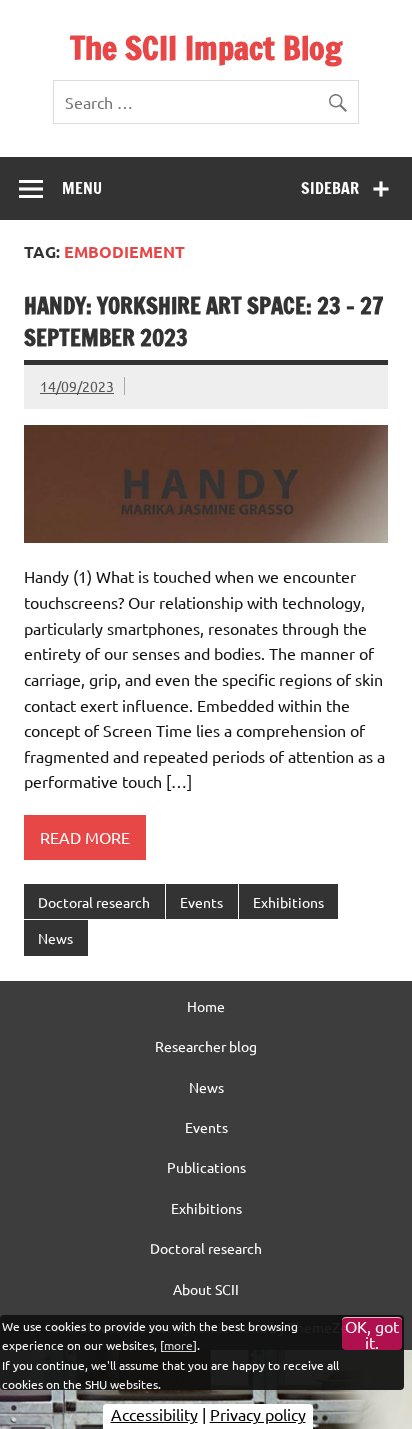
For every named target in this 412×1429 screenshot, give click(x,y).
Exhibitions (288, 902)
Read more (85, 837)
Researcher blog (206, 1046)
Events (201, 902)
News (55, 938)
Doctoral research (94, 902)
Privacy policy (258, 1414)
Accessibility (154, 1414)
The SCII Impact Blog (206, 48)
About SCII (206, 1289)
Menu (82, 188)
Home (206, 1006)
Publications (206, 1167)
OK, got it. (372, 1334)
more (178, 1345)
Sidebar (330, 188)
